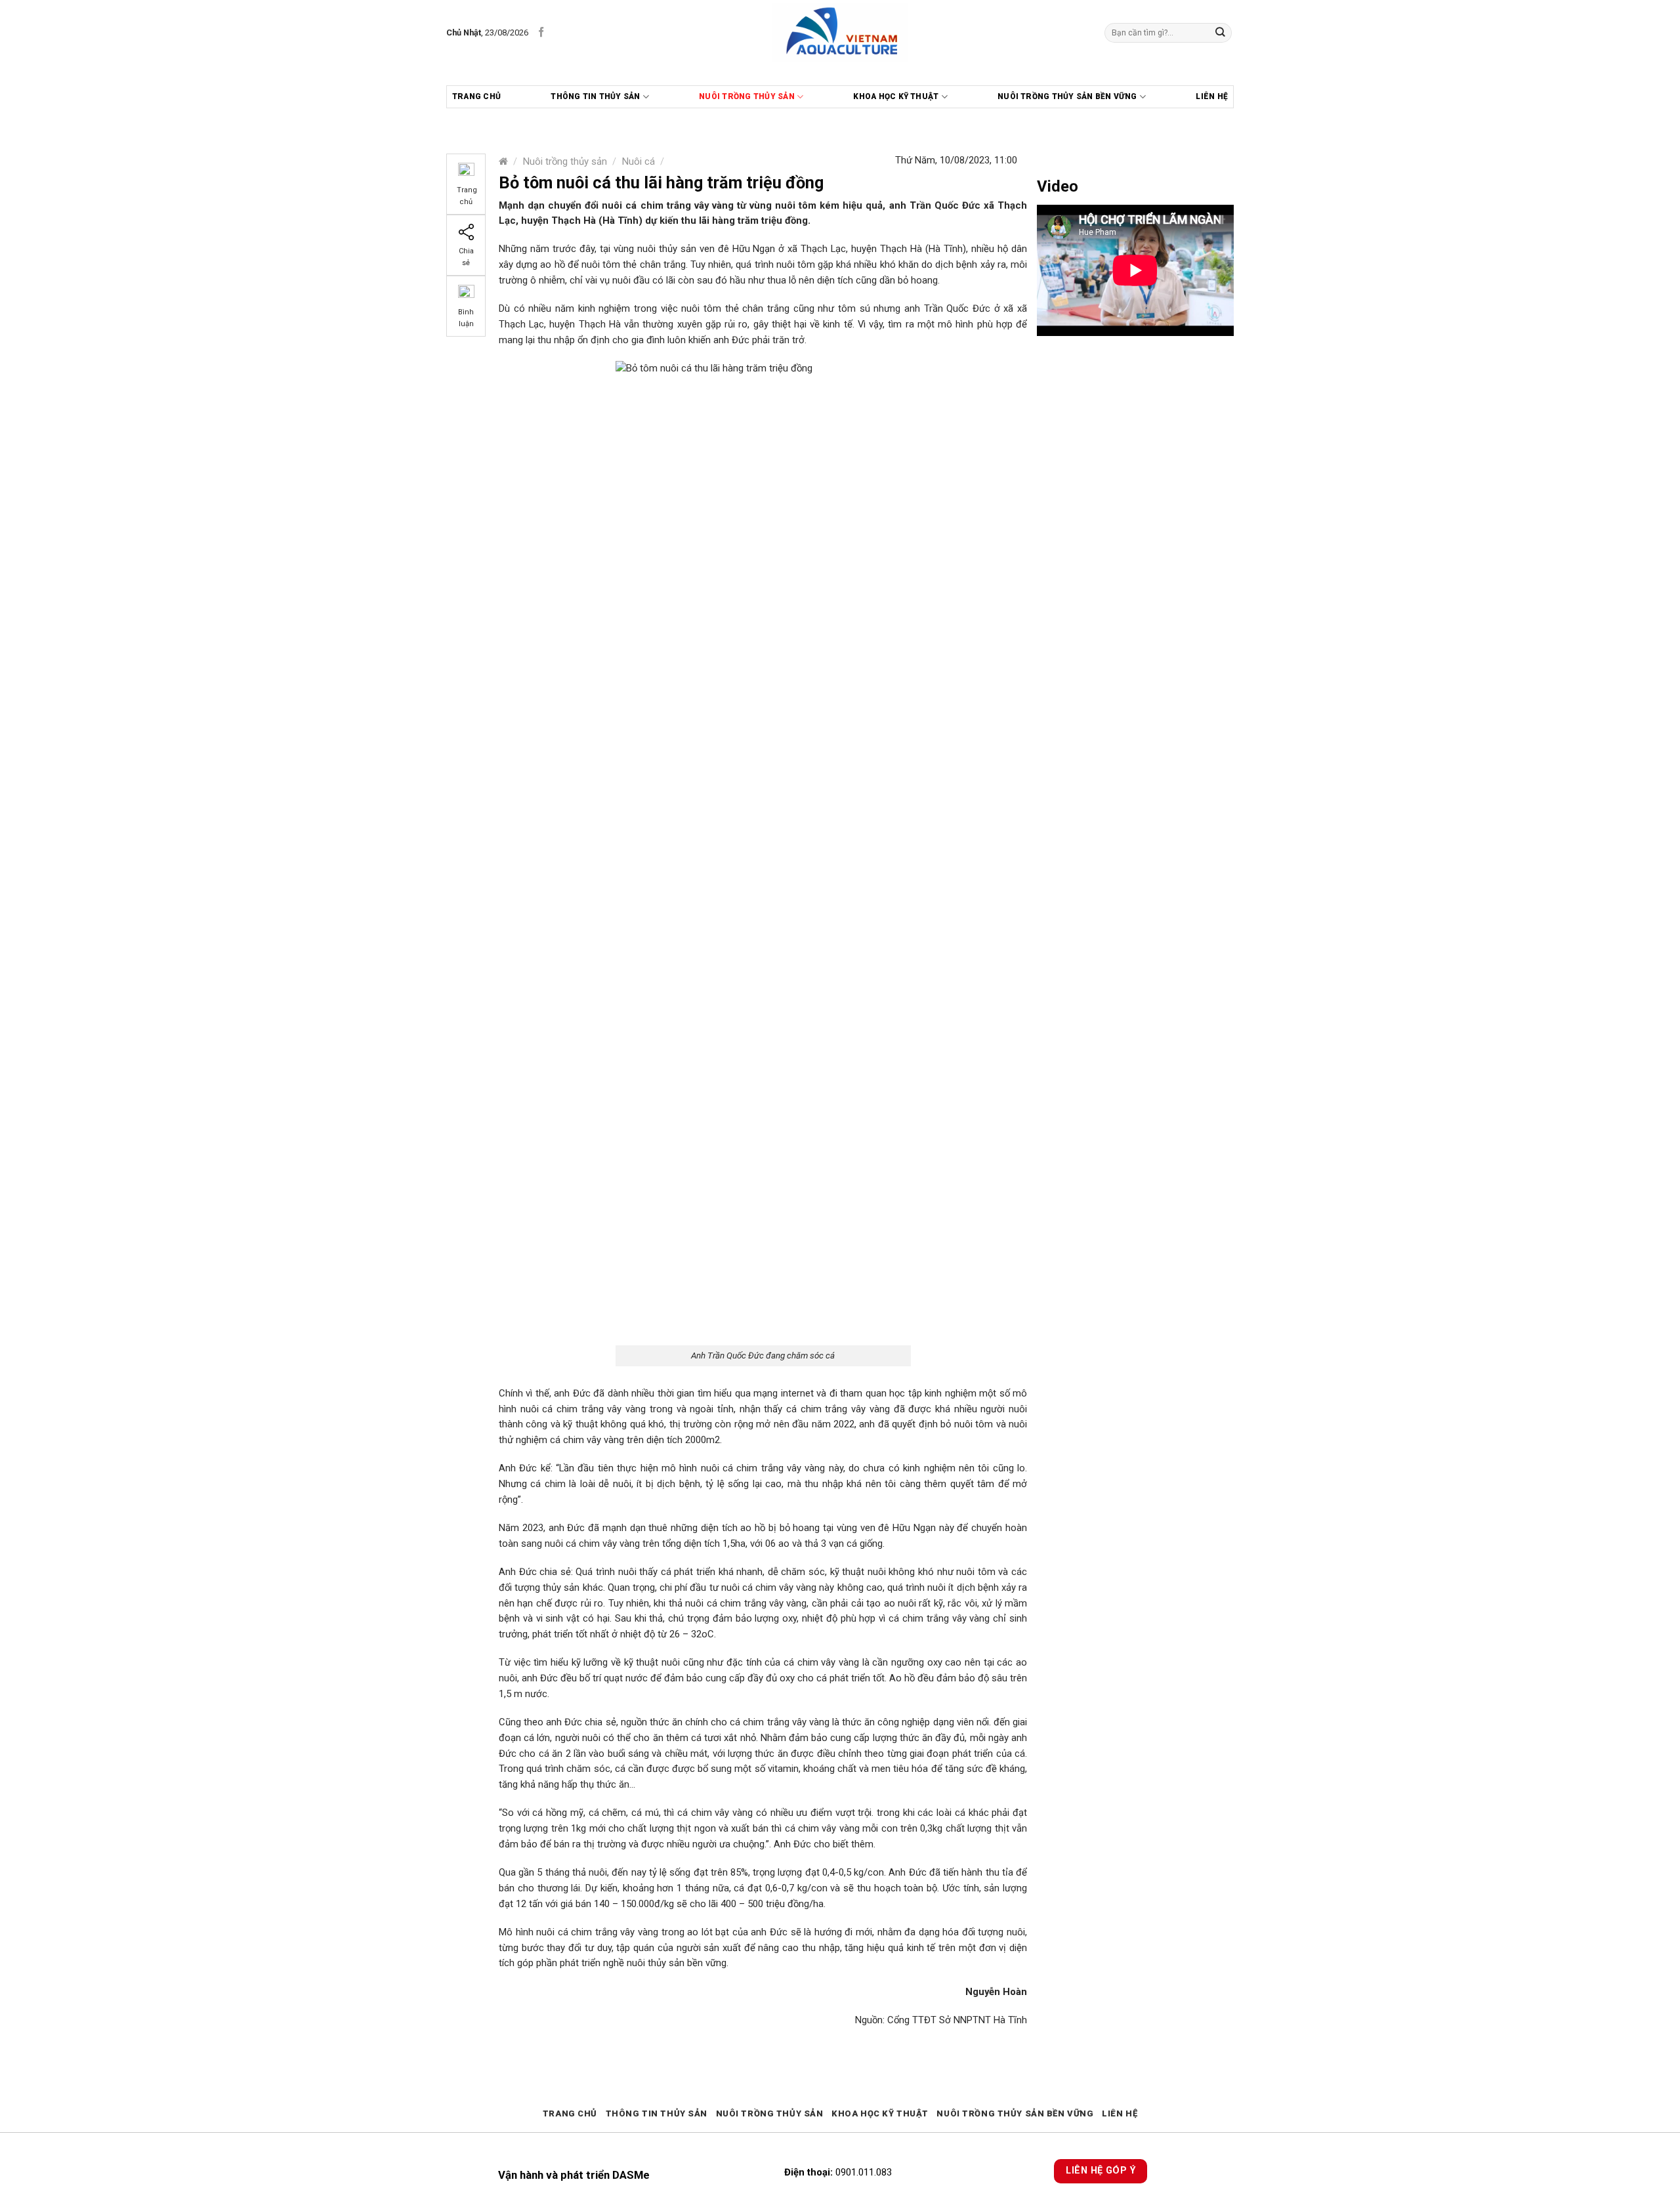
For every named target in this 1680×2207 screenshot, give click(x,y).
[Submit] (1221, 32)
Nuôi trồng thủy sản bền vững (1067, 96)
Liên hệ (1212, 96)
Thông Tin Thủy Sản (595, 96)
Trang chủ (476, 96)
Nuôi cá (639, 161)
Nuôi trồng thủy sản (747, 96)
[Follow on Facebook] (541, 32)
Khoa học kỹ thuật (896, 96)
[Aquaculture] (840, 33)
